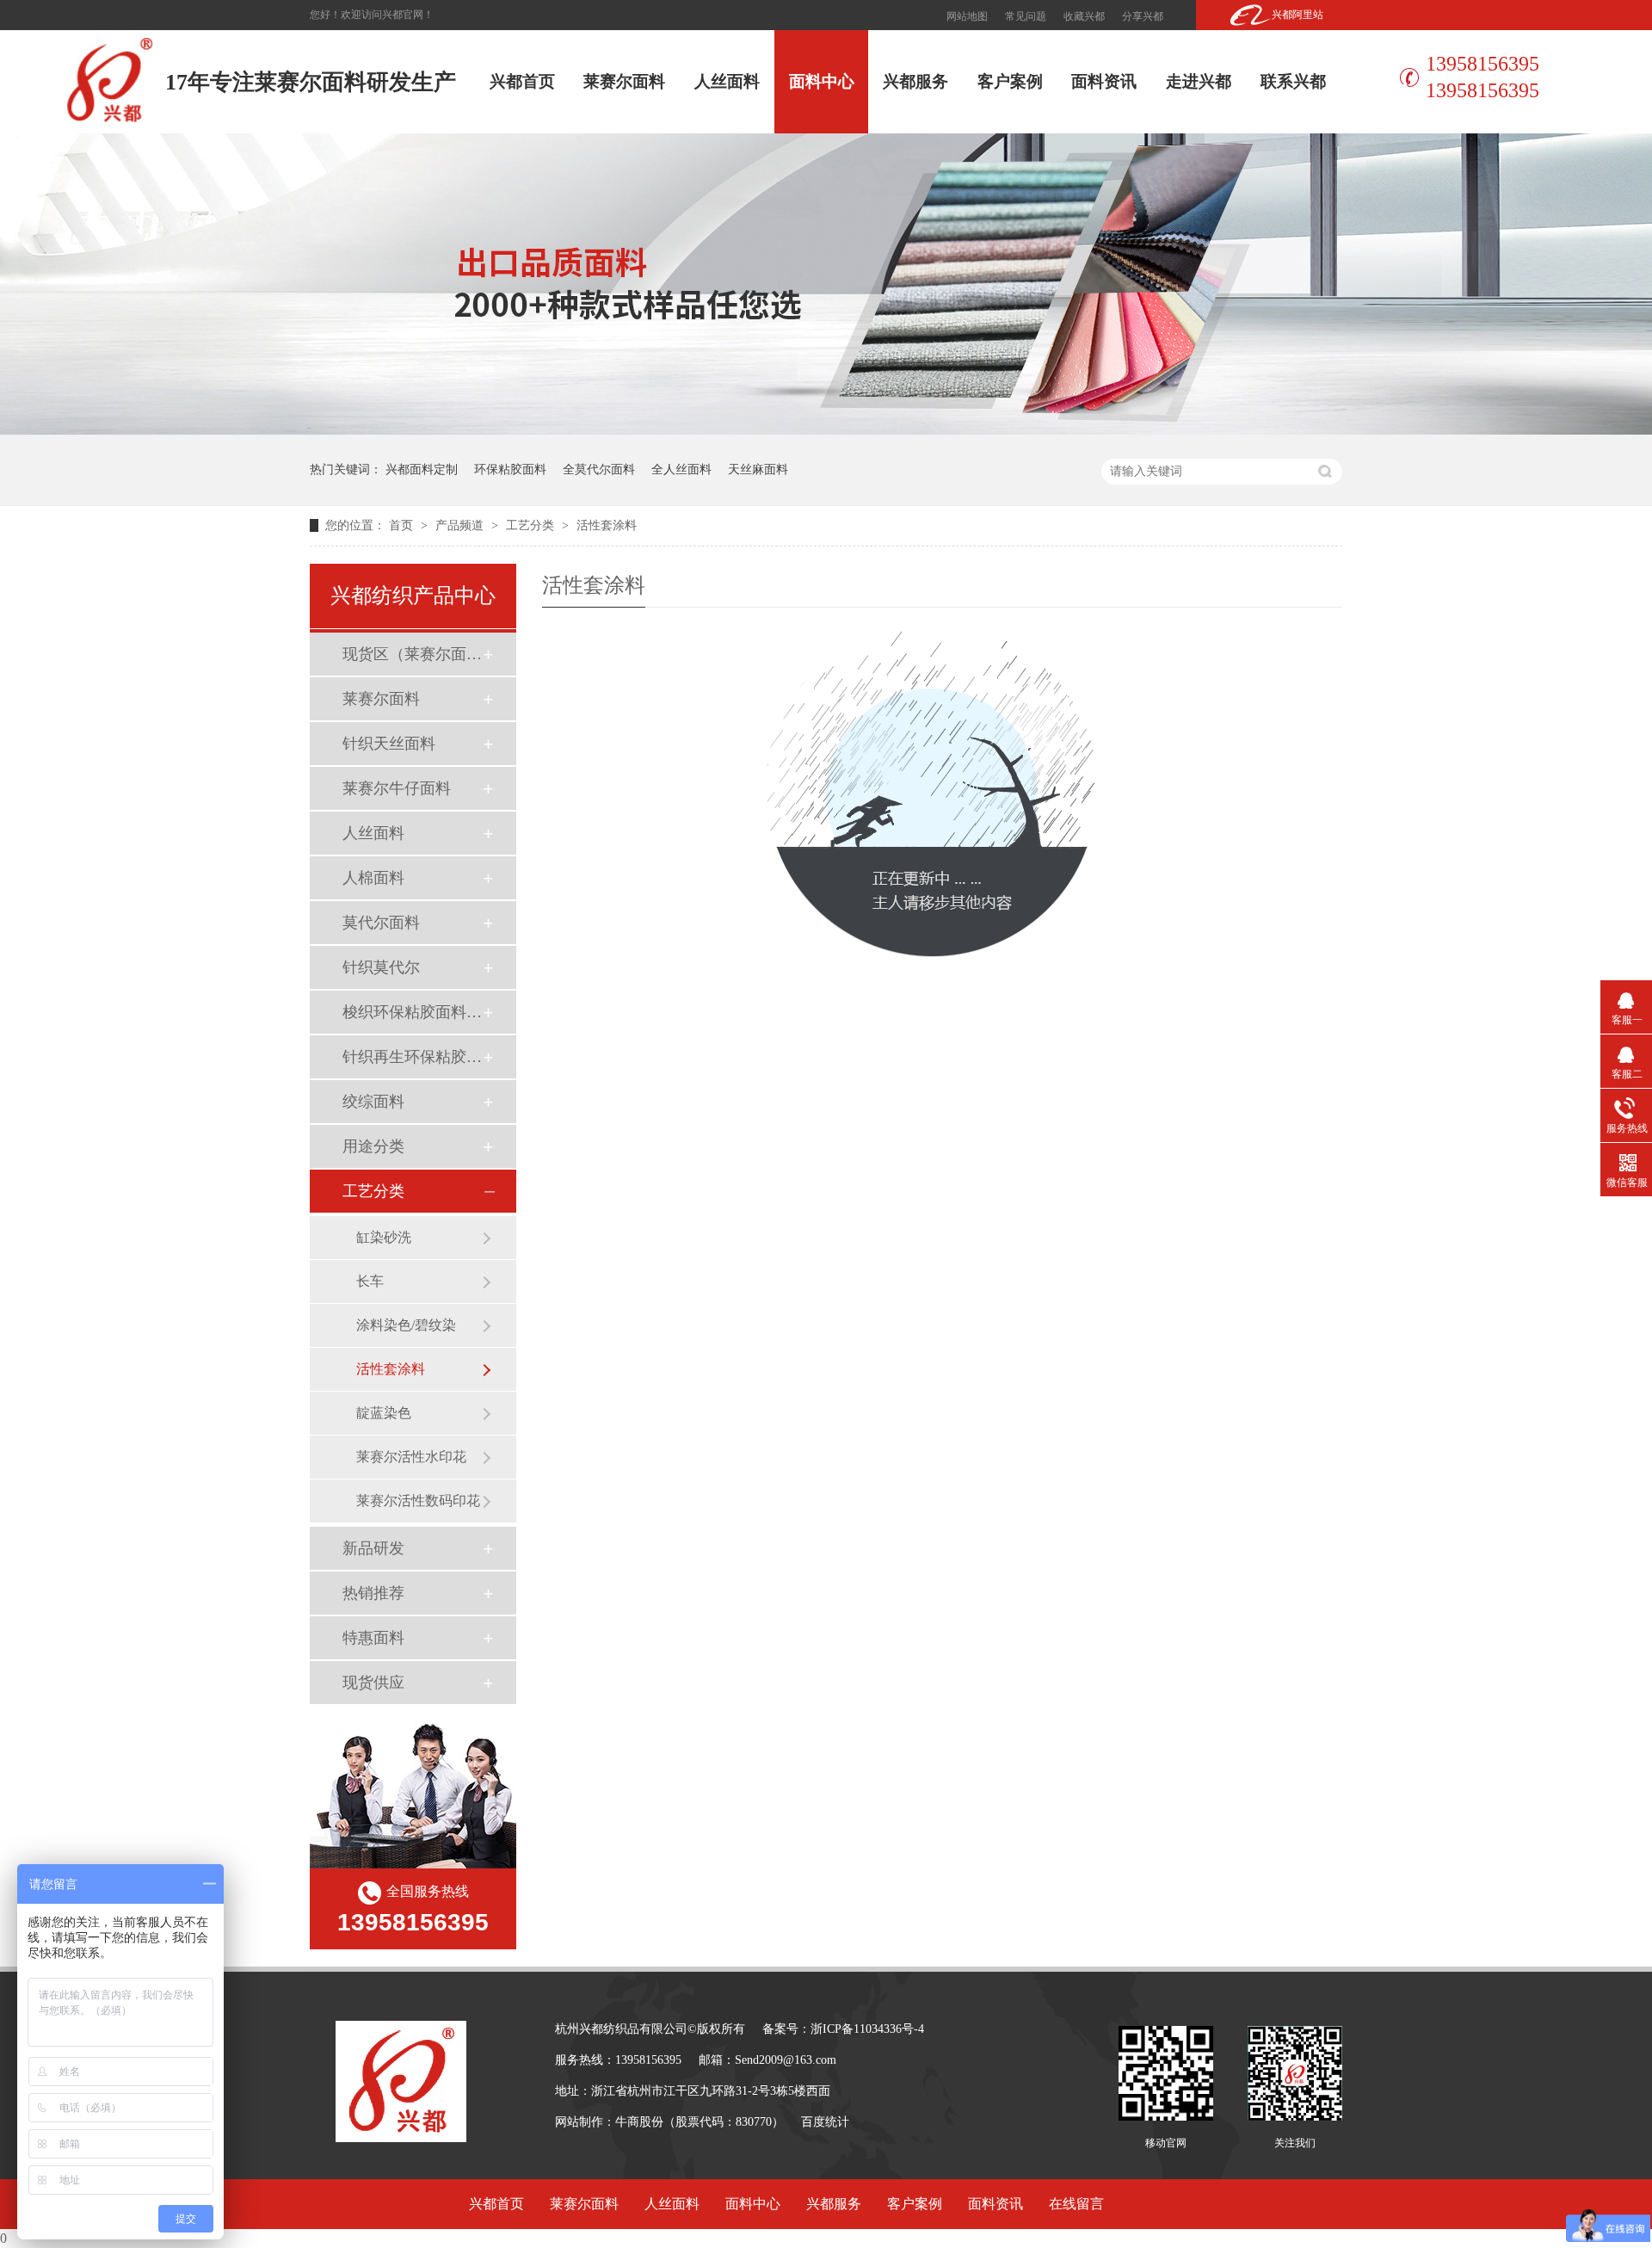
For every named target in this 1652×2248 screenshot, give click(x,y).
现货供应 (373, 1683)
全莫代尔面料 (599, 469)
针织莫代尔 (381, 967)
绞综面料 (373, 1102)
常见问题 (1026, 16)
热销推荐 (373, 1593)
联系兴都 (1293, 81)
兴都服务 (915, 81)
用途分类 (373, 1146)
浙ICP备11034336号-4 (867, 2029)
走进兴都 (1199, 81)
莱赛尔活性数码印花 (418, 1501)
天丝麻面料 (758, 469)
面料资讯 (1104, 81)
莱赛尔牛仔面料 (397, 788)
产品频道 (461, 525)
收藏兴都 (1084, 16)
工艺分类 (532, 525)
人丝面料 (727, 81)
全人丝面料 (681, 469)
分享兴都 (1143, 16)
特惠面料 (373, 1638)
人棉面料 (373, 878)
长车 (370, 1281)
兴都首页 (522, 81)
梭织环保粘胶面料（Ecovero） (412, 1012)
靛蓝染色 (384, 1413)
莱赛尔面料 (624, 81)
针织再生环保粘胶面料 (412, 1057)
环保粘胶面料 (510, 469)
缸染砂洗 (384, 1237)
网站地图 (967, 16)
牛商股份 (639, 2122)
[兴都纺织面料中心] (826, 430)
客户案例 (1010, 81)
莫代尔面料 (381, 923)
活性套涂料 (607, 525)
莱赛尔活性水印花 (411, 1457)
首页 (403, 525)
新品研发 (373, 1548)
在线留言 (1076, 2204)
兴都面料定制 (422, 469)
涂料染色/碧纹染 (406, 1325)
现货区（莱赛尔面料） (412, 654)
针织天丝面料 (389, 744)
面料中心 (822, 81)
